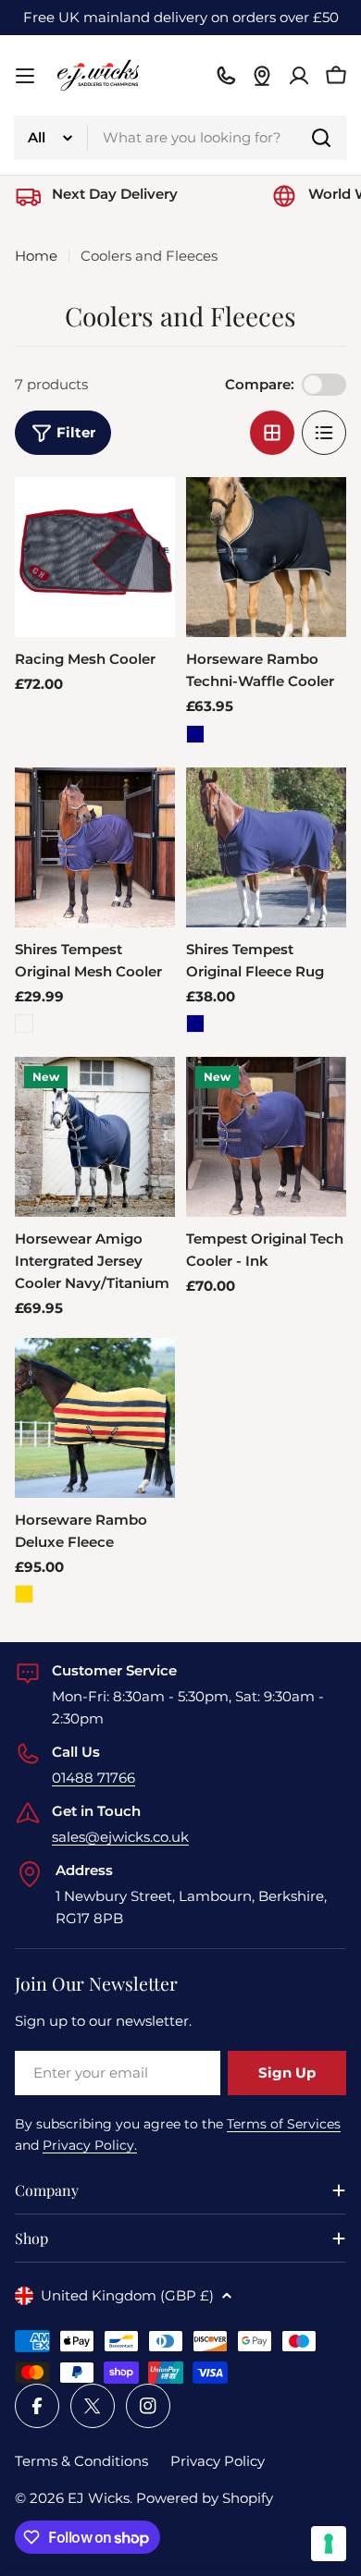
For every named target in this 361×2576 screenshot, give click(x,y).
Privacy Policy (218, 2461)
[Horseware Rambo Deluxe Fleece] (95, 1418)
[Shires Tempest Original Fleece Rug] (266, 847)
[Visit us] (262, 76)
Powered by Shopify (205, 2498)
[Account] (299, 76)
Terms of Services (284, 2124)
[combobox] (180, 138)
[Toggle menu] (25, 76)
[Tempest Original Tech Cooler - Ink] (266, 1137)
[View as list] (324, 433)
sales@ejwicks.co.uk (120, 1837)
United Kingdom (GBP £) (127, 2295)
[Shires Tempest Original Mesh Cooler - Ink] (24, 1024)
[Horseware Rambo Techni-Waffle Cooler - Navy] (195, 734)
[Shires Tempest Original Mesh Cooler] (95, 847)
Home (36, 256)
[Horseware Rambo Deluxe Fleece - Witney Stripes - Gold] (24, 1594)
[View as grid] (272, 433)
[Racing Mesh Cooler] (95, 557)
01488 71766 (93, 1778)
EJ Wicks (99, 2498)
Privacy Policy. (90, 2145)
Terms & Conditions (81, 2461)
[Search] (321, 138)
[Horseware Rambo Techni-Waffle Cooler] (266, 557)
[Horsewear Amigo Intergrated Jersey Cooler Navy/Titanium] (95, 1137)
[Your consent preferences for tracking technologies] (329, 2544)
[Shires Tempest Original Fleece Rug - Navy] (195, 1024)
